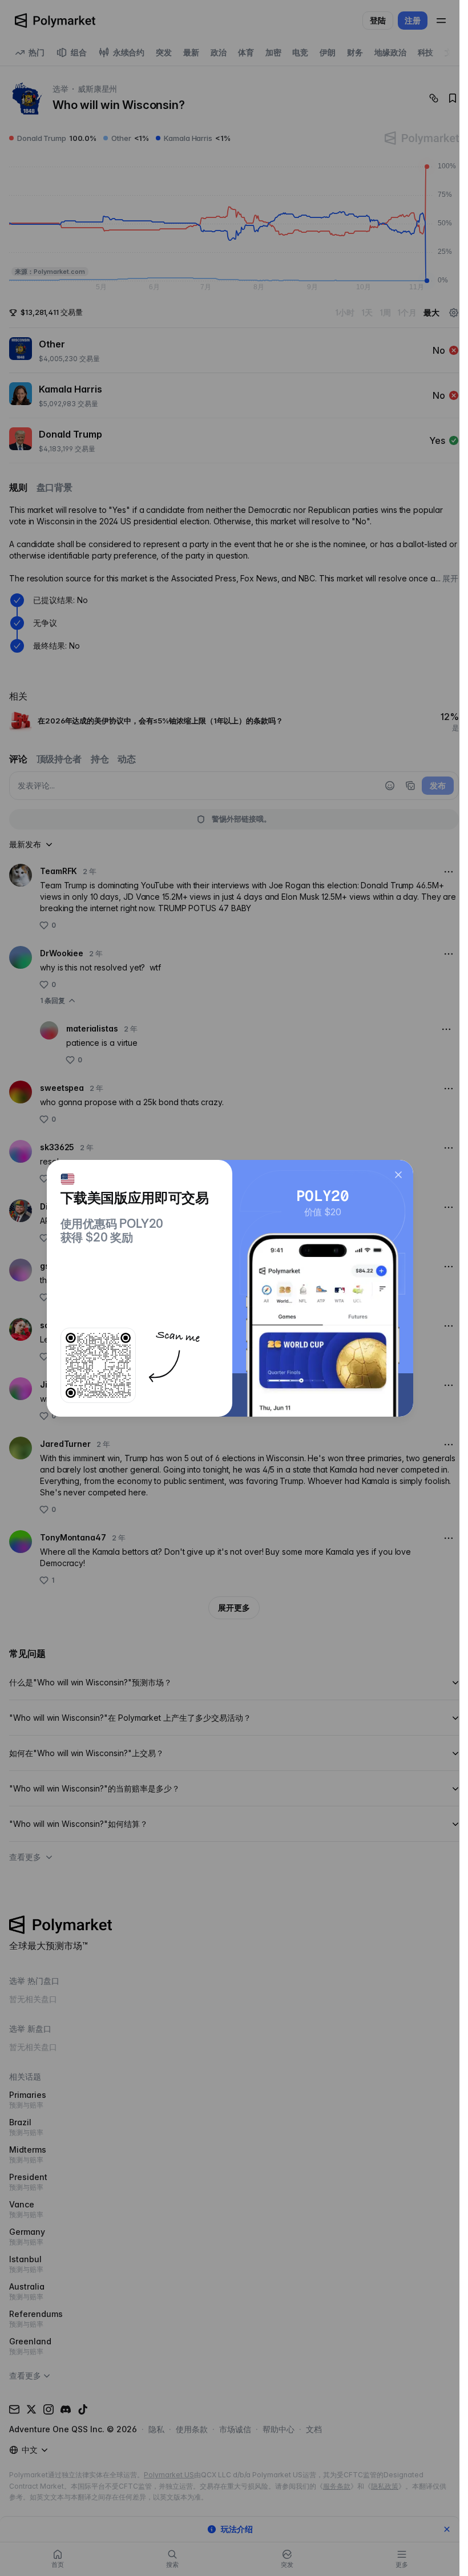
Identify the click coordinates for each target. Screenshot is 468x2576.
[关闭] (398, 1175)
